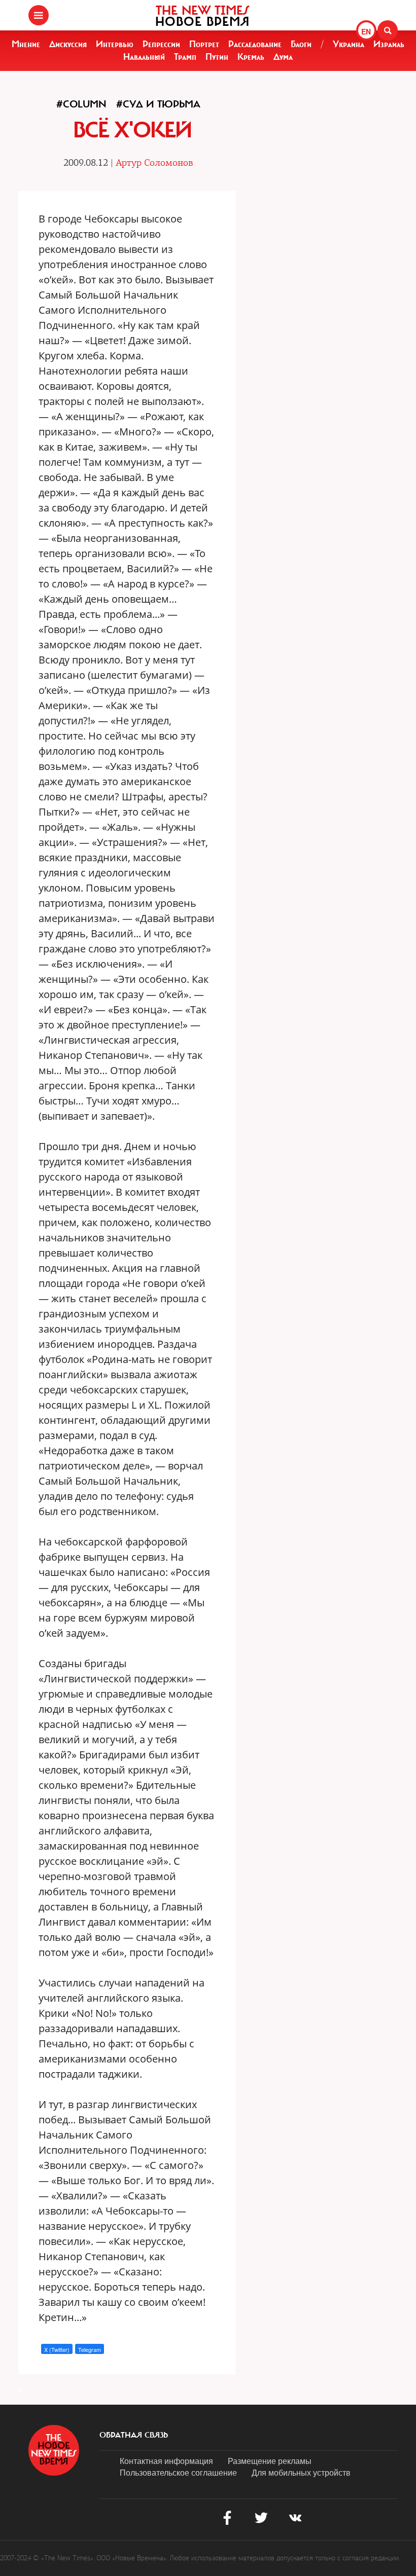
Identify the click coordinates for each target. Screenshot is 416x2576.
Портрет (204, 44)
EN (366, 31)
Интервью (115, 44)
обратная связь (134, 2435)
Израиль (389, 44)
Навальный (144, 57)
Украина (349, 44)
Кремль (251, 57)
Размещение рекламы (270, 2461)
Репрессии (161, 44)
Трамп (185, 57)
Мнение (26, 44)
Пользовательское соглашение (178, 2472)
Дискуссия (68, 44)
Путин (217, 57)
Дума (283, 57)
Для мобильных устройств (301, 2472)
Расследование (255, 44)
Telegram (90, 2349)
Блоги (301, 44)
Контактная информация (166, 2461)
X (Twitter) (57, 2349)
